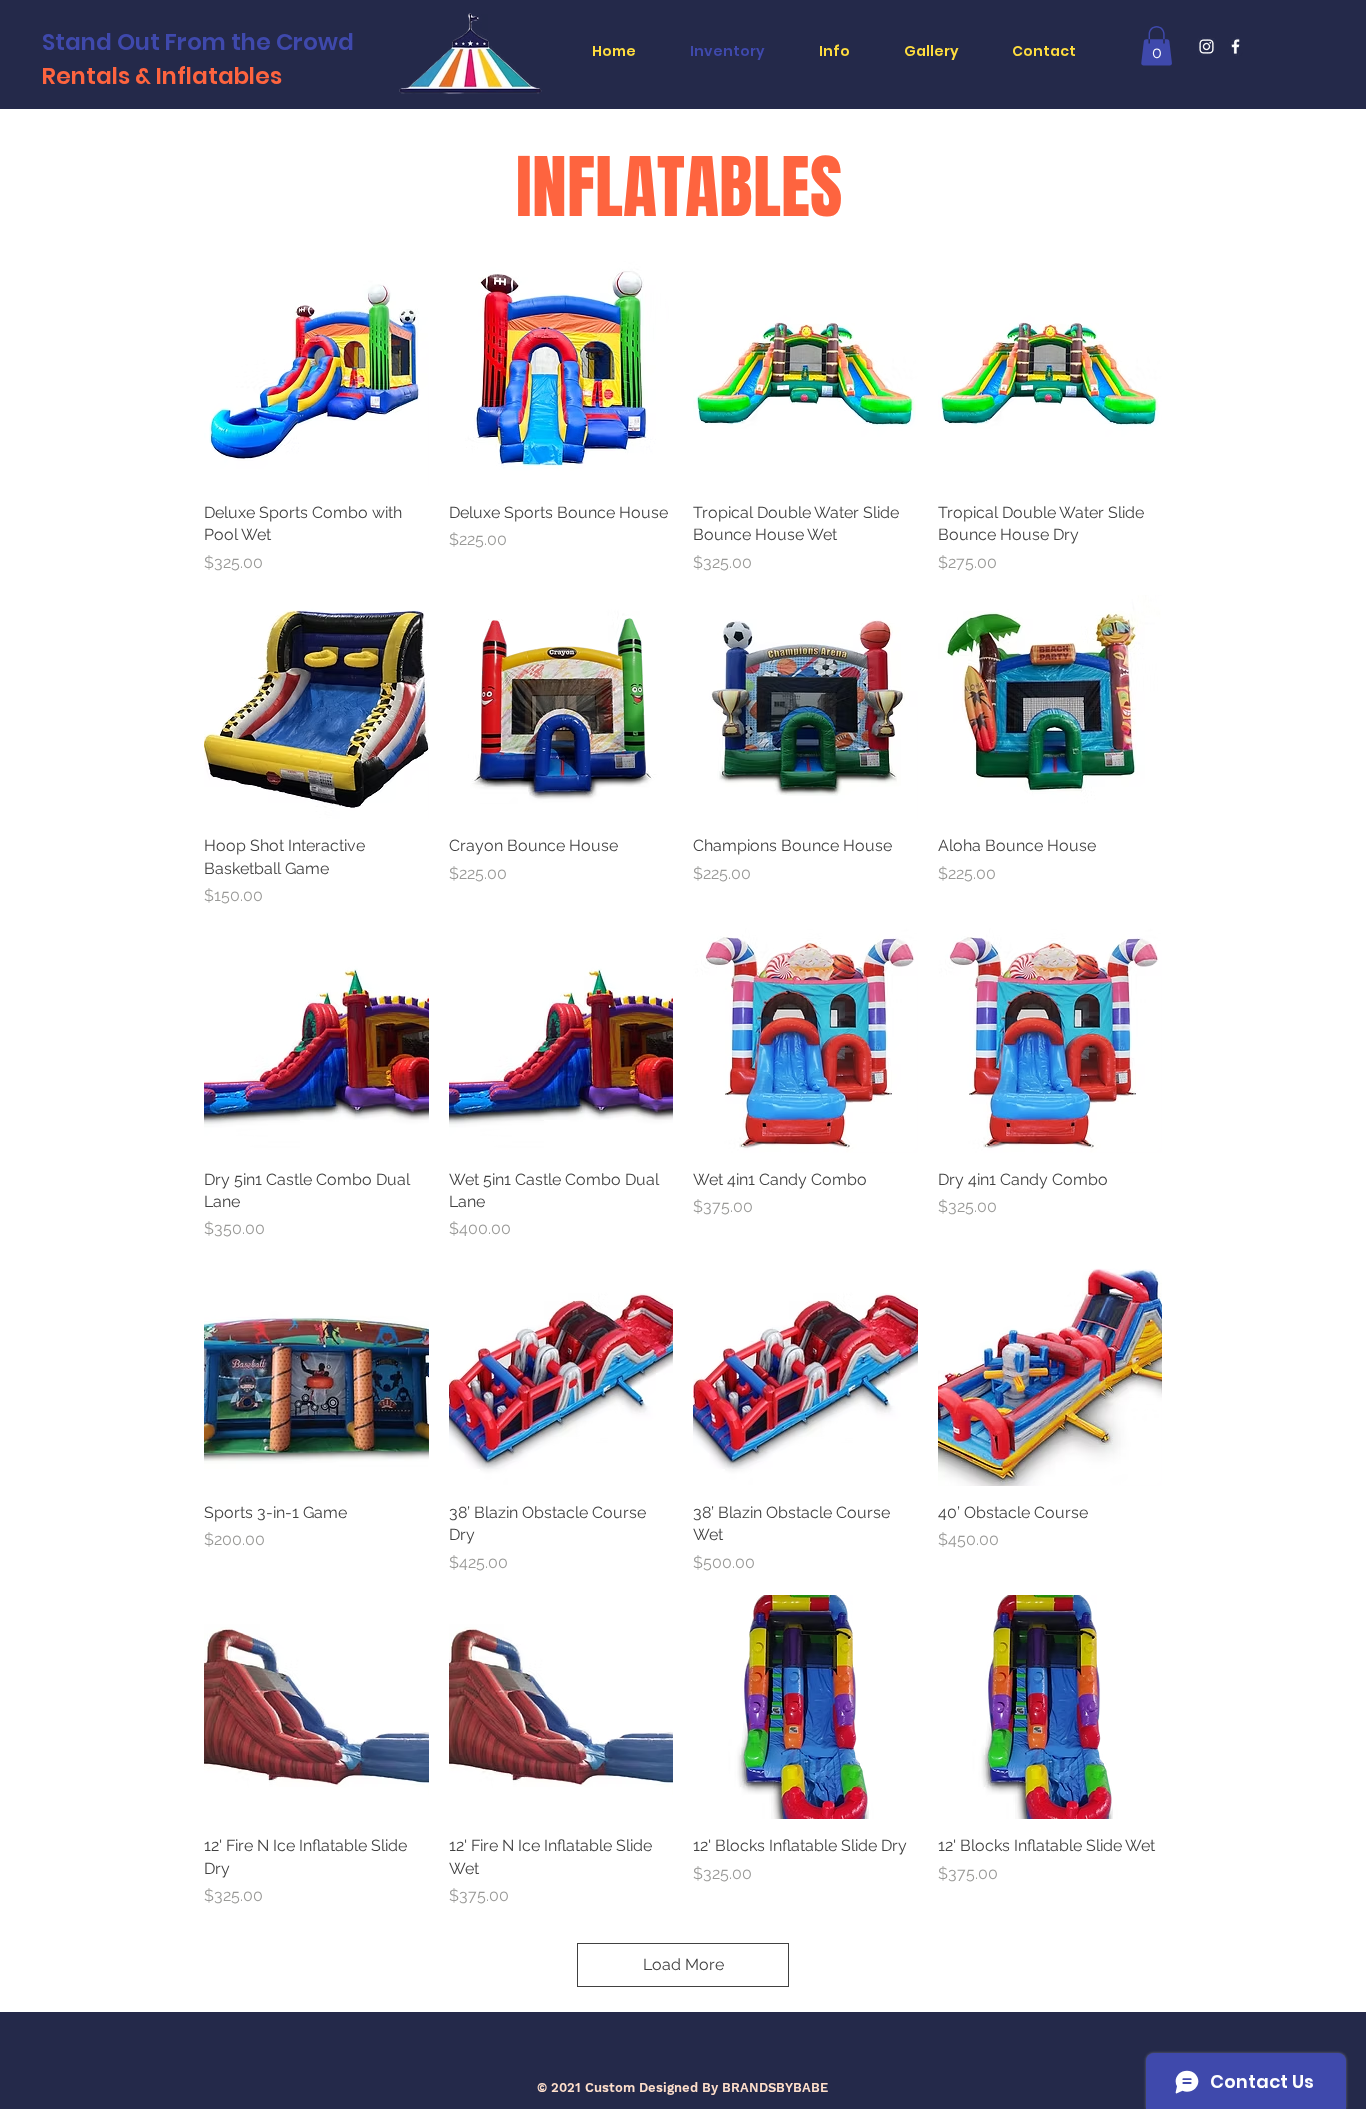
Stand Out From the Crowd (198, 42)
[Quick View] (316, 373)
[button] (1156, 45)
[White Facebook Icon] (1235, 46)
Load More (683, 1964)
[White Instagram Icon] (1206, 46)
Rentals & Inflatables (164, 76)
